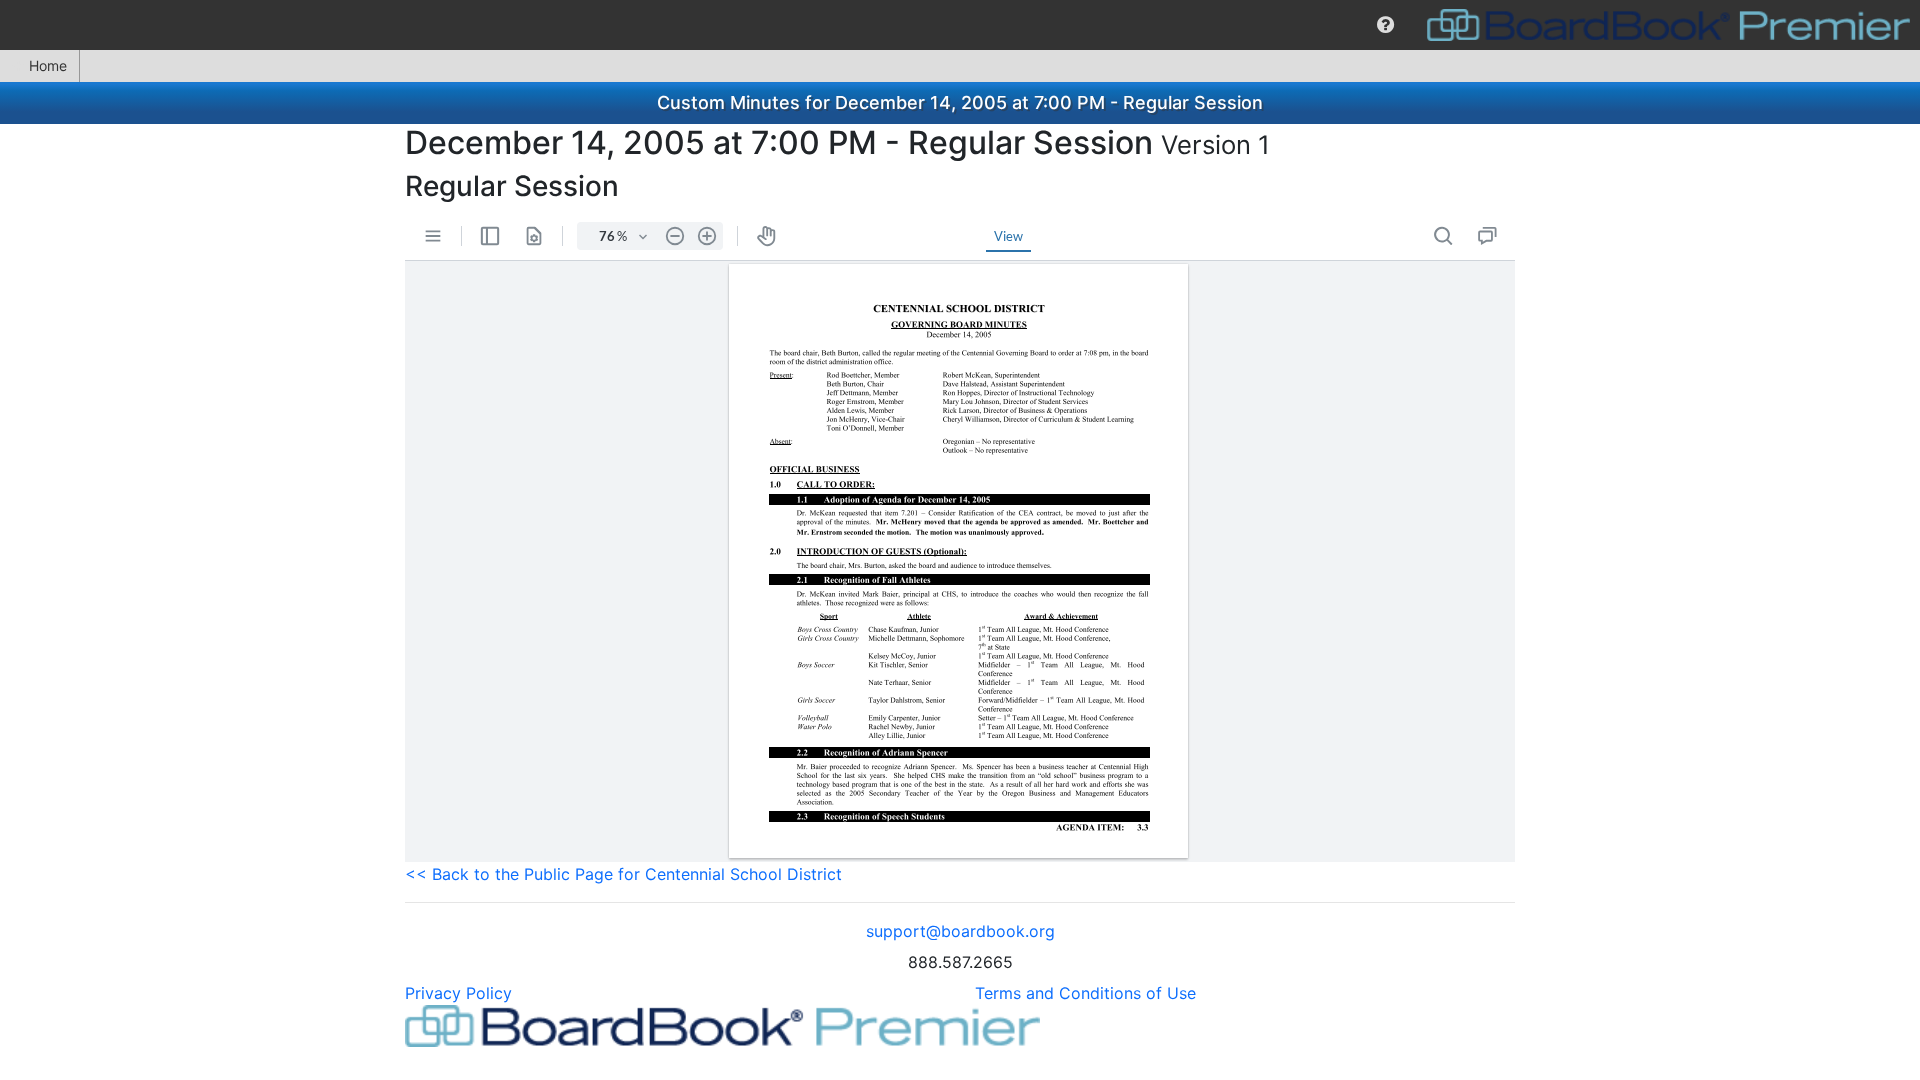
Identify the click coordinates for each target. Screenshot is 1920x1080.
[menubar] (960, 25)
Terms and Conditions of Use (1085, 993)
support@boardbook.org (960, 931)
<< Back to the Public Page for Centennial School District (623, 874)
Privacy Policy (458, 993)
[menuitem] (1385, 25)
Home (48, 65)
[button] (1385, 25)
